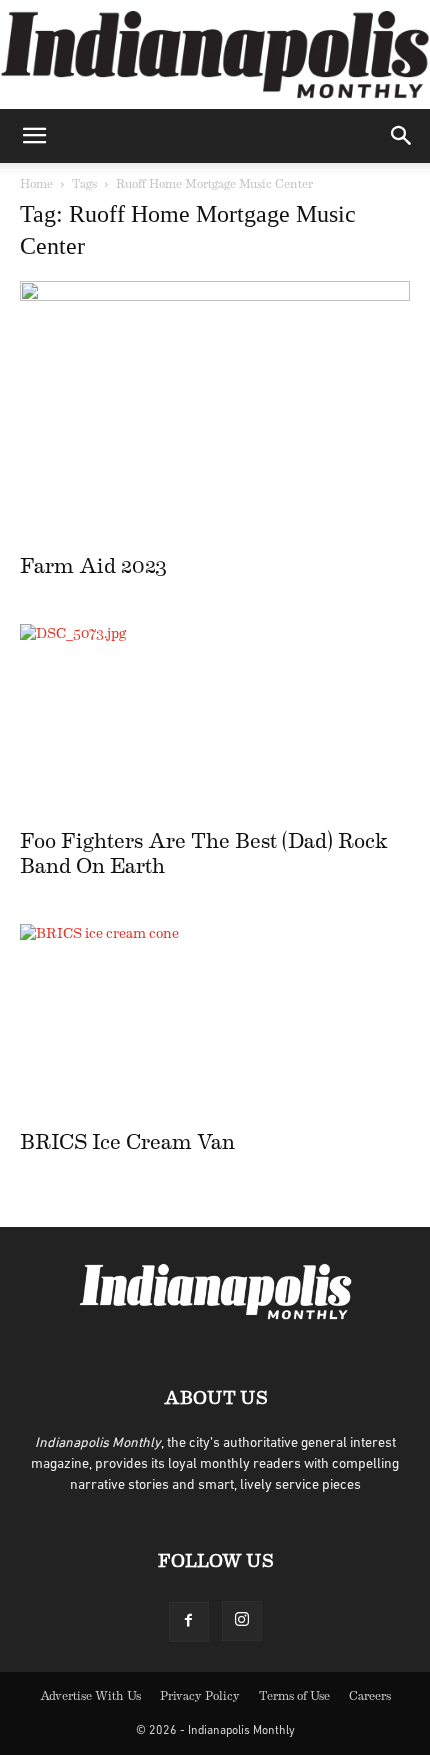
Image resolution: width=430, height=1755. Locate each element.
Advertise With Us (90, 1696)
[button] (34, 136)
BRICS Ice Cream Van (127, 1142)
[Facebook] (189, 1622)
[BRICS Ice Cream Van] (215, 1020)
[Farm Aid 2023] (215, 411)
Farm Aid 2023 (93, 566)
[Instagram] (242, 1621)
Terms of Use (294, 1696)
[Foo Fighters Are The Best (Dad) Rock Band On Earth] (215, 720)
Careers (370, 1696)
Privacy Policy (200, 1696)
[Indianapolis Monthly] (215, 54)
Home (36, 184)
